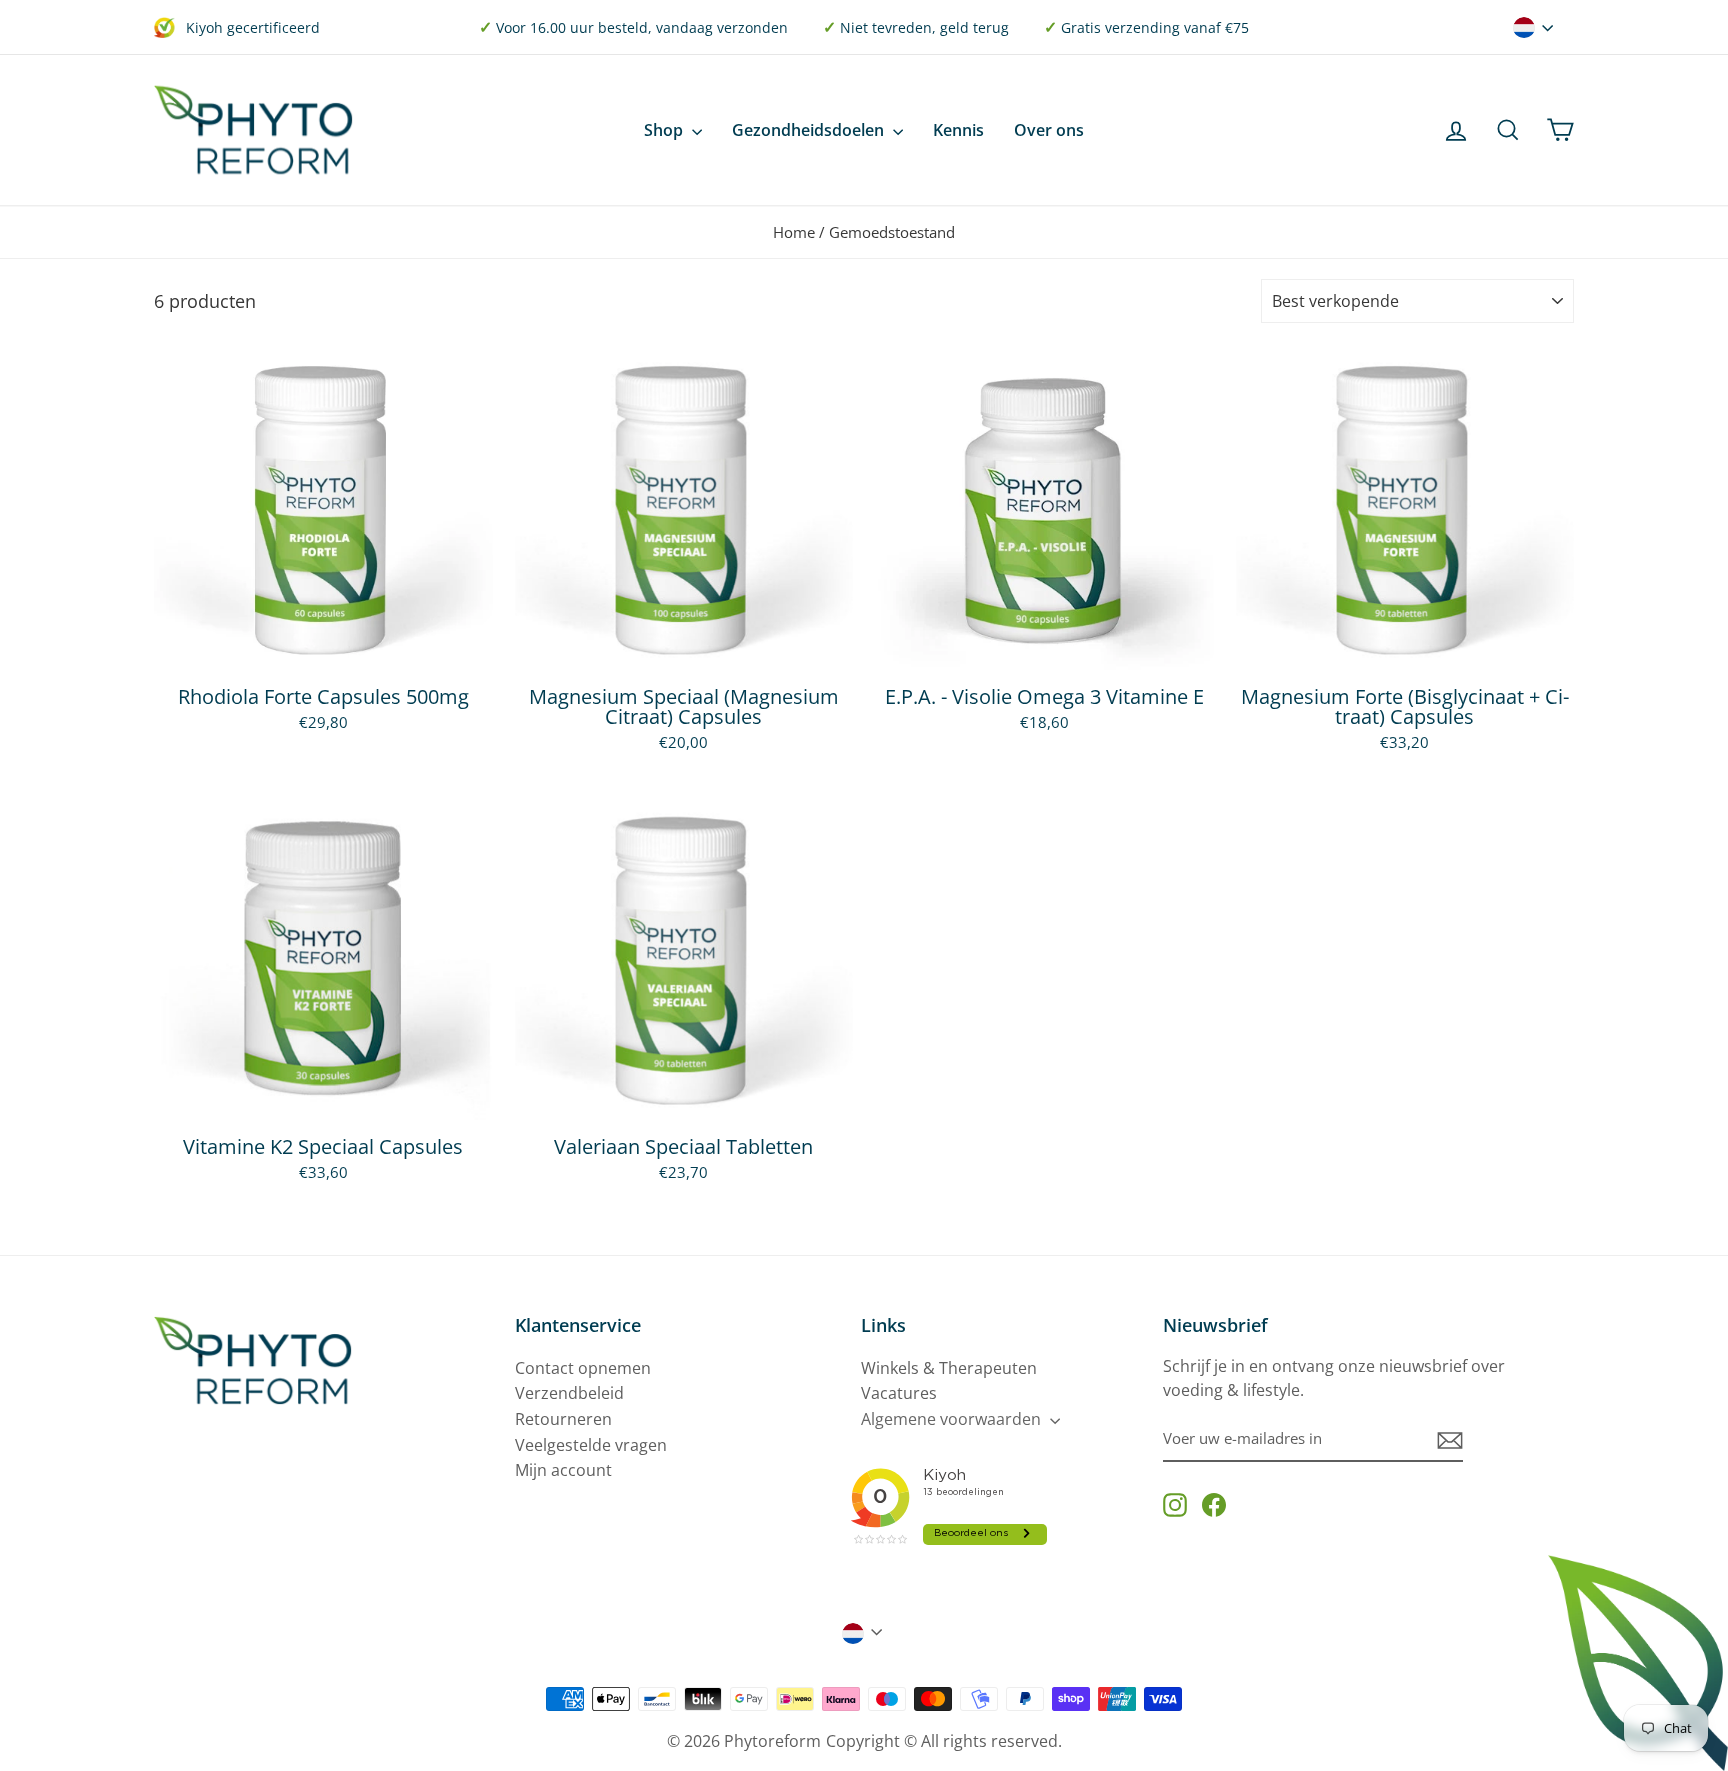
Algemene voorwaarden (953, 1419)
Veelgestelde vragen (591, 1445)
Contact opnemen (583, 1368)
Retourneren (563, 1419)
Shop (665, 130)
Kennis (958, 130)
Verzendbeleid (569, 1393)
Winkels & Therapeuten (949, 1368)
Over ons (1049, 130)
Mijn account (563, 1470)
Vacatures (899, 1393)
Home (794, 232)
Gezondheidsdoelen (810, 130)
